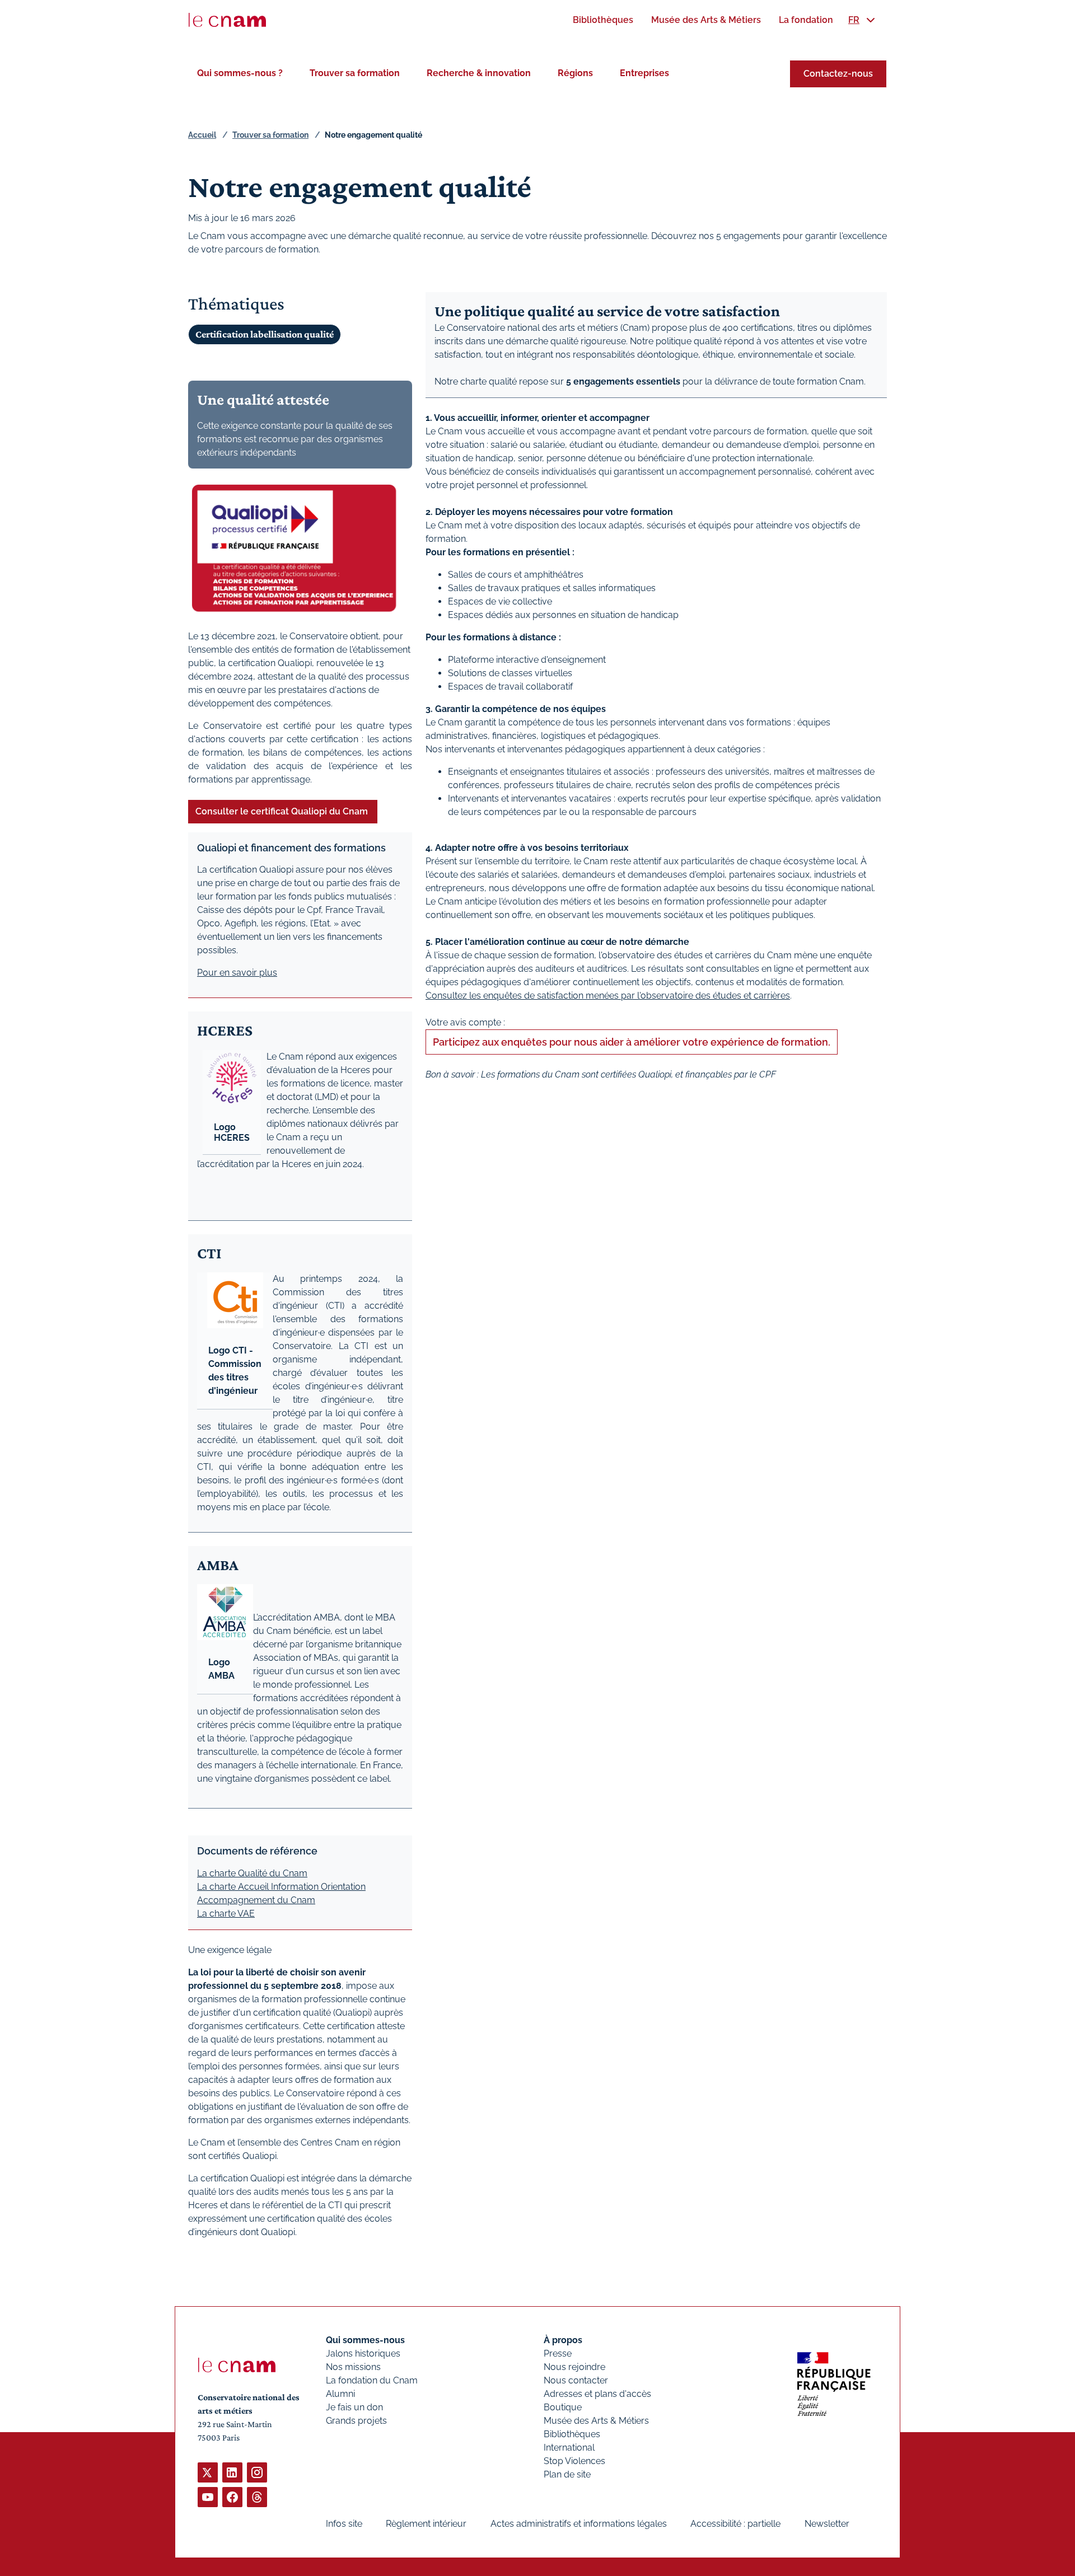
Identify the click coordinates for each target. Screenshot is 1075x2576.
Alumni (340, 2394)
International (569, 2448)
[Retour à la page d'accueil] (227, 20)
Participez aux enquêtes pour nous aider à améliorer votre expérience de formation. (632, 1042)
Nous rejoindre (574, 2367)
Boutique (563, 2407)
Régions (575, 73)
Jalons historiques (363, 2353)
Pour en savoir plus (237, 973)
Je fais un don (354, 2407)
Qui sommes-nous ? (240, 73)
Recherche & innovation (479, 73)
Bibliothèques (572, 2434)
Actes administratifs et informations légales (579, 2524)
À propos (563, 2340)
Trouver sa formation (355, 73)
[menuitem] (603, 20)
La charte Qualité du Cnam (252, 1873)
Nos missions (353, 2367)
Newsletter (827, 2524)
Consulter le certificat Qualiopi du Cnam (283, 811)
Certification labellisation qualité (265, 334)
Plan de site (567, 2474)
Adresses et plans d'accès (597, 2394)
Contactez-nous (838, 74)
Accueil (202, 135)
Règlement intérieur (426, 2524)
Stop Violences (574, 2461)
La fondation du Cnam (372, 2380)
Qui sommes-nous (365, 2340)
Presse (558, 2353)
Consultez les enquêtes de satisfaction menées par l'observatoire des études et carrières (608, 996)
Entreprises (644, 73)
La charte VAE (226, 1914)
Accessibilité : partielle (735, 2524)
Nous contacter (576, 2380)
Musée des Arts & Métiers (596, 2421)
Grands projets (356, 2421)
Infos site (344, 2524)
